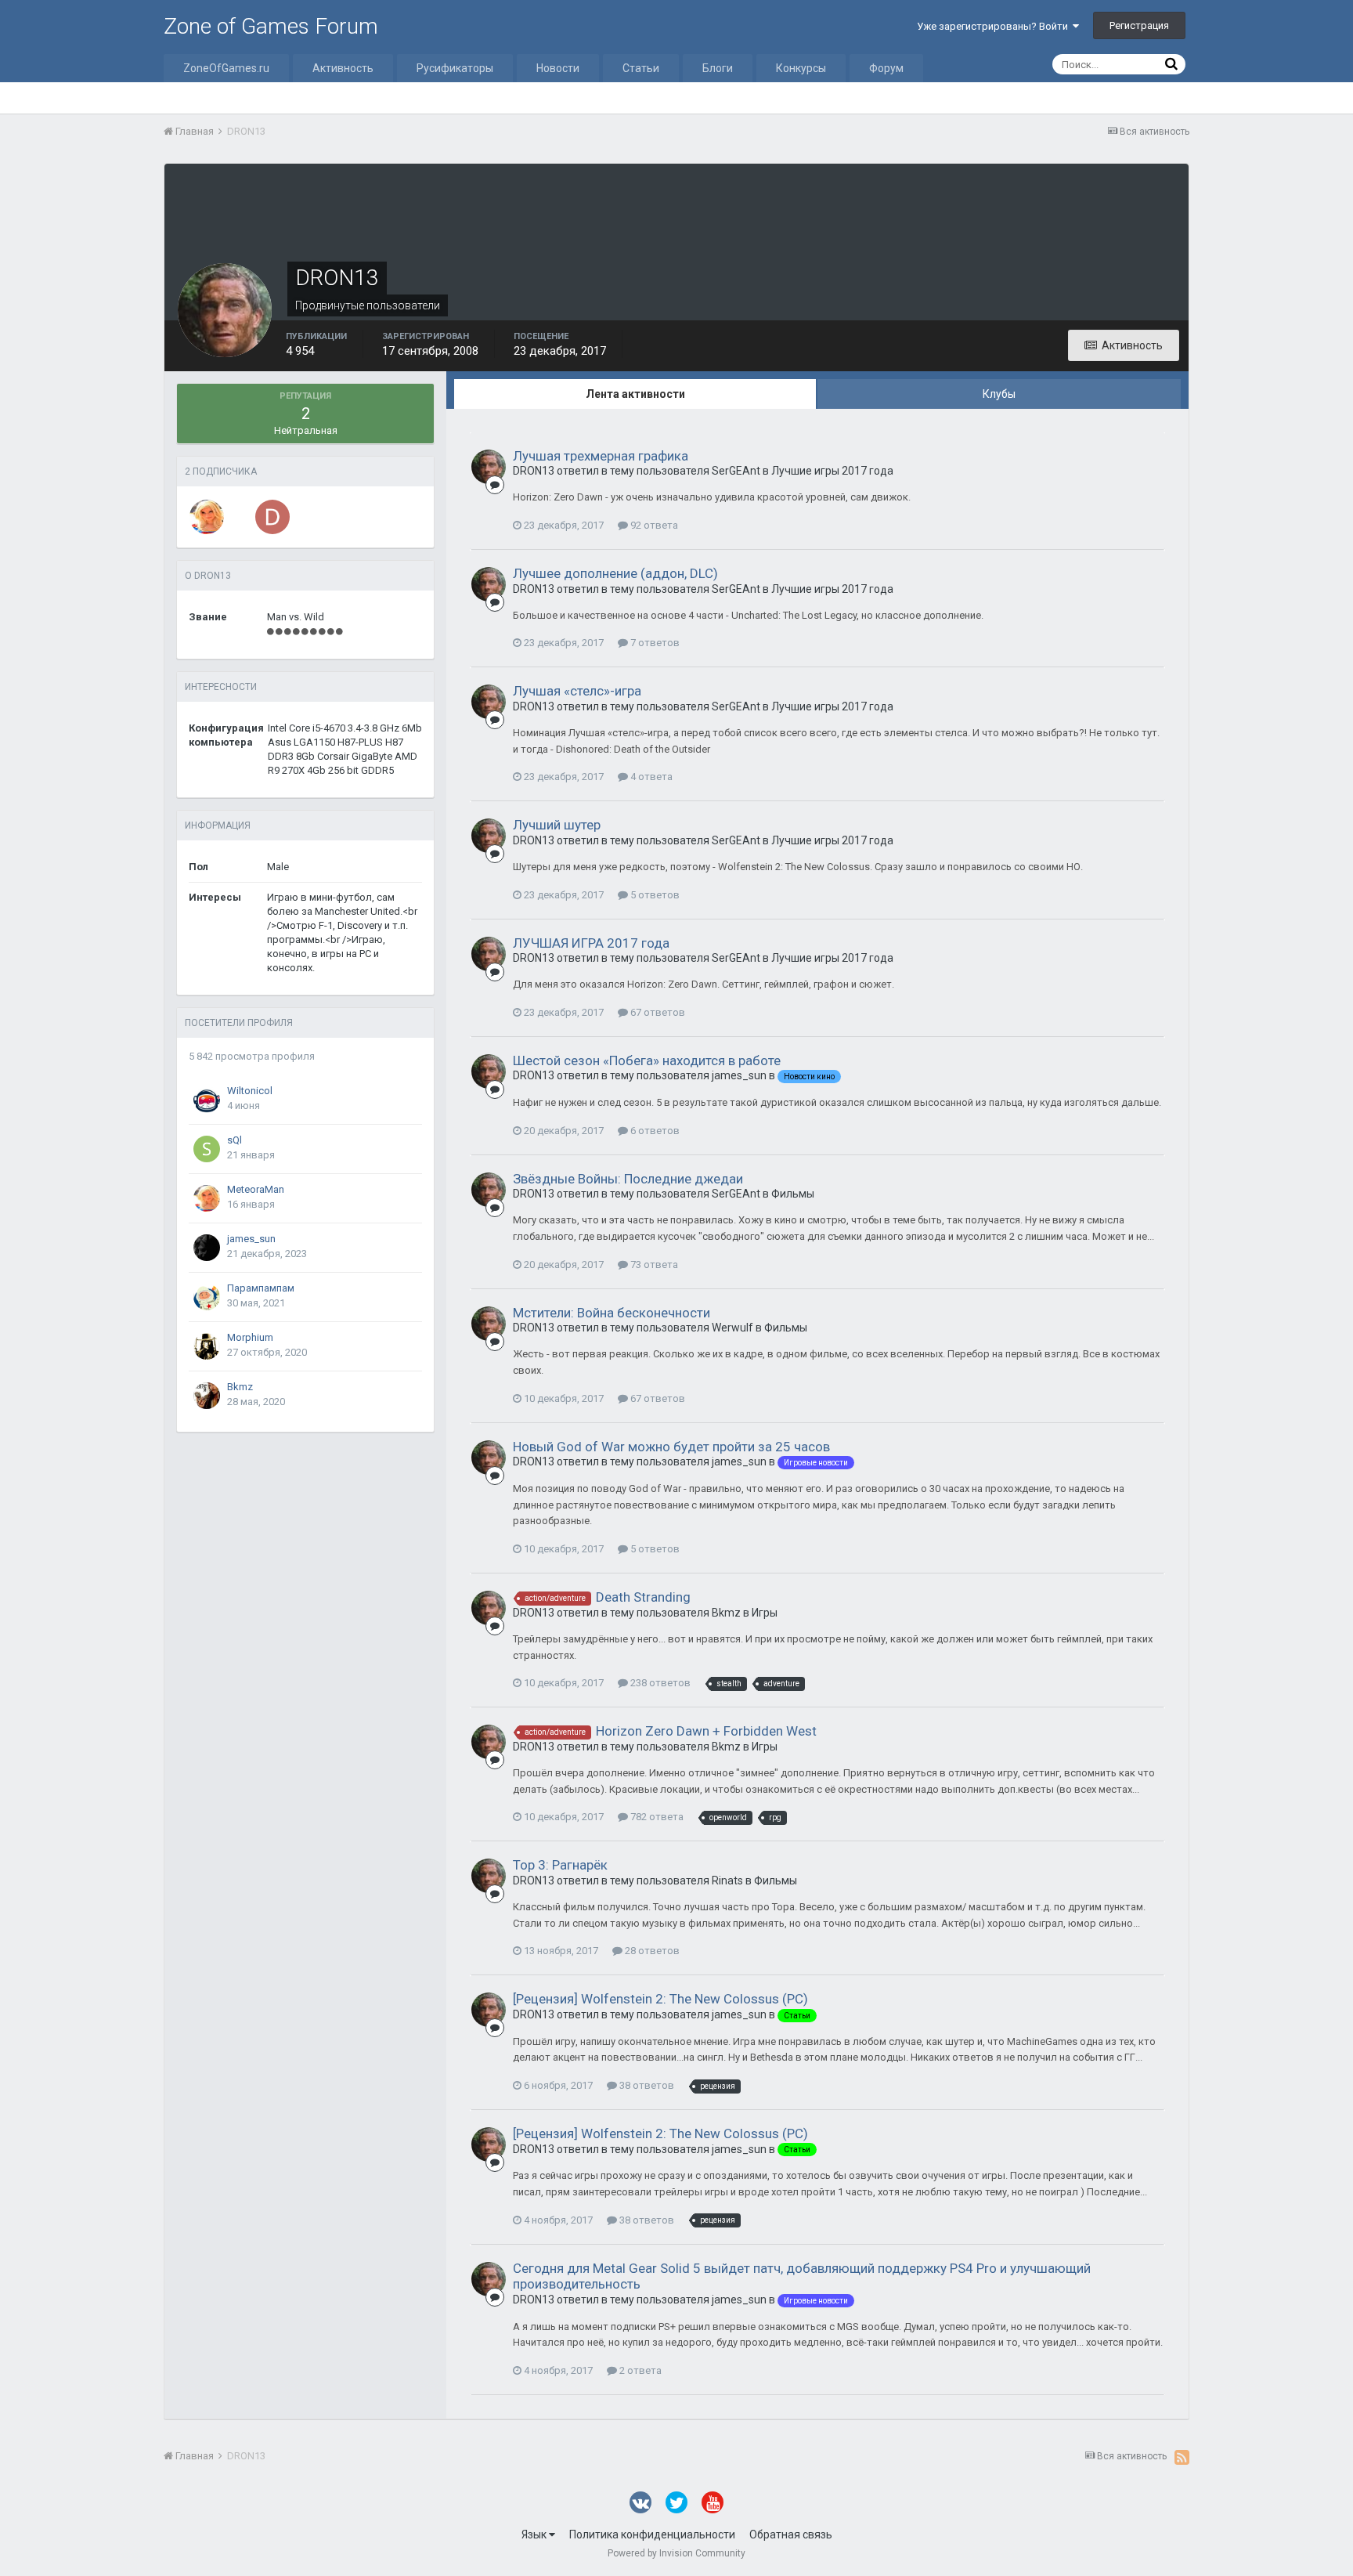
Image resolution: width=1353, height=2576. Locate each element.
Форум (886, 68)
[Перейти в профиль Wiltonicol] (207, 1100)
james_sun (251, 1239)
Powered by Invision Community (676, 2553)
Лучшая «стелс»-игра (577, 691)
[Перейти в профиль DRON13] (489, 467)
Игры (765, 1613)
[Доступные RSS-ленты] (1182, 2457)
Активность (343, 68)
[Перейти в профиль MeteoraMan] (207, 517)
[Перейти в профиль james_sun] (207, 1248)
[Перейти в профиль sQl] (207, 1149)
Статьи (641, 68)
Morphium (250, 1337)
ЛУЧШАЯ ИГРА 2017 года (591, 943)
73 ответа (653, 1265)
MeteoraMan (256, 1189)
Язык (535, 2534)
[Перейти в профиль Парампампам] (207, 1297)
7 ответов (654, 643)
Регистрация (1139, 25)
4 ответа (650, 777)
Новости (558, 68)
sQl (235, 1140)
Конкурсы (801, 68)
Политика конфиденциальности (652, 2534)
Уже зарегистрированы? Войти (995, 26)
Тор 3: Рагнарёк (560, 1865)
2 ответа (639, 2370)
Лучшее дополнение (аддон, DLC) (615, 573)
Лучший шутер (557, 825)
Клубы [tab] (999, 394)
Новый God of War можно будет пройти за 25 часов (671, 1447)
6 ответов (654, 1131)
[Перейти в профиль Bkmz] (207, 1396)
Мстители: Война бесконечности (612, 1313)
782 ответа (656, 1817)
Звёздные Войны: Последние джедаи (628, 1179)
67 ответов (657, 1012)
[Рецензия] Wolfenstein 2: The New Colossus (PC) (660, 1999)
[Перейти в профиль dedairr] (272, 517)
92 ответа (653, 525)
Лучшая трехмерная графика (601, 456)
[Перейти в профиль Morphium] (207, 1346)
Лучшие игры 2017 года (832, 471)
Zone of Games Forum (271, 26)
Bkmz (240, 1387)
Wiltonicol (250, 1091)
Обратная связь (791, 2534)
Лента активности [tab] (635, 394)
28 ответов (651, 1951)
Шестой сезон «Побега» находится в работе (647, 1060)
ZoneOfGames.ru (226, 68)
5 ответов (654, 895)
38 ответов (646, 2085)
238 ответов (659, 1683)
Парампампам (261, 1288)
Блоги (718, 68)
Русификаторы (455, 68)
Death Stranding (643, 1597)
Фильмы (793, 1194)
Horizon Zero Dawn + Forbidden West (706, 1731)
